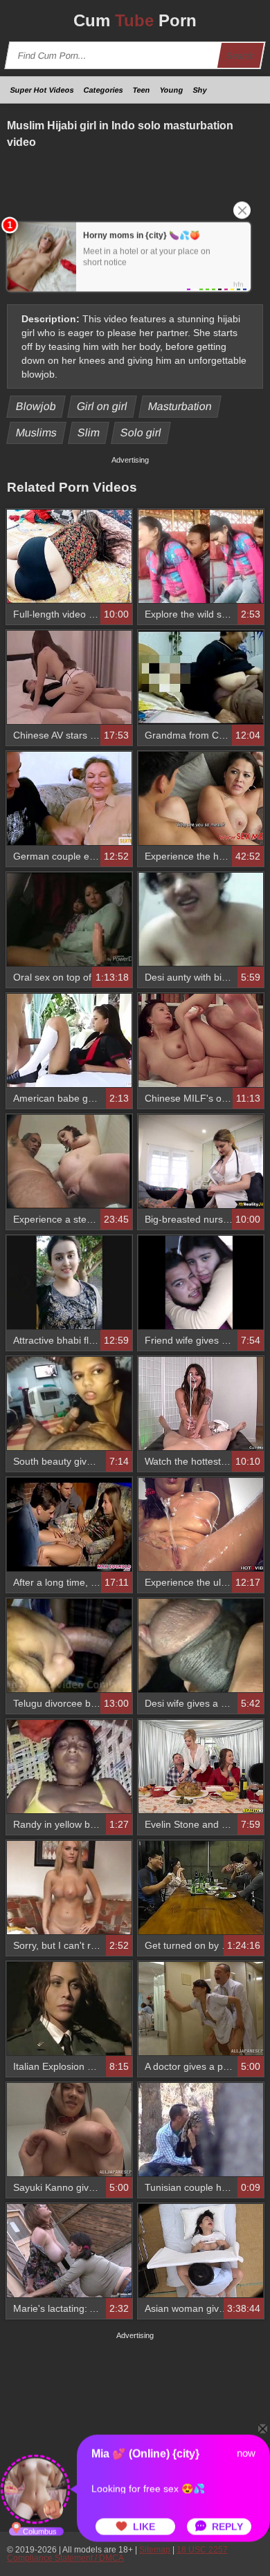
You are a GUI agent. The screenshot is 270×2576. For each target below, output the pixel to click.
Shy (200, 90)
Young (172, 90)
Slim (89, 433)
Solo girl (141, 433)
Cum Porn (135, 20)
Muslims (37, 433)
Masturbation (180, 406)
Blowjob (36, 406)
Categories (103, 90)
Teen (142, 90)
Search (241, 56)
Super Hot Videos (42, 90)
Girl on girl (102, 406)
